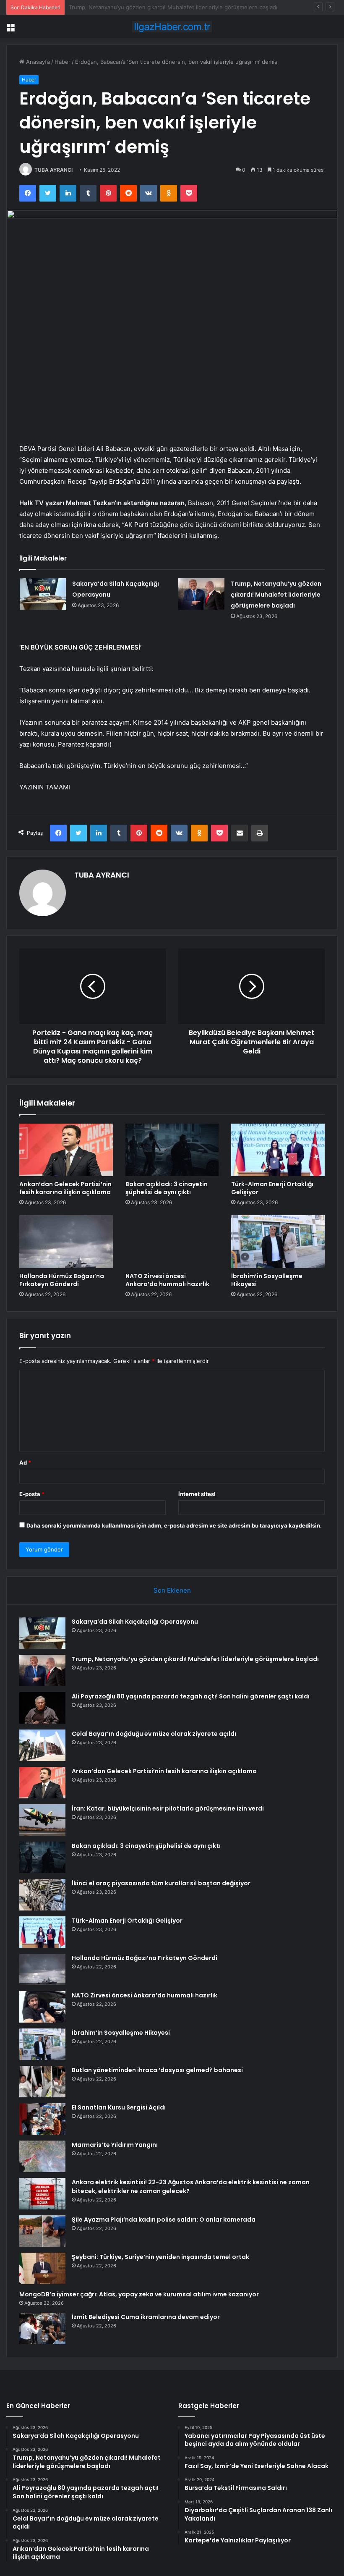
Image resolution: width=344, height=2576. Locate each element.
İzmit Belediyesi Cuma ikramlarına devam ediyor (146, 2317)
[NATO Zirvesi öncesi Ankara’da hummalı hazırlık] (172, 1242)
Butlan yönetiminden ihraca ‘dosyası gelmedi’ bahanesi (157, 2070)
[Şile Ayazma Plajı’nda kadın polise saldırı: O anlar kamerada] (42, 2231)
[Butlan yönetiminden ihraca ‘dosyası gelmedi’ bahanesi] (42, 2082)
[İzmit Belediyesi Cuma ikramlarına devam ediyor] (42, 2328)
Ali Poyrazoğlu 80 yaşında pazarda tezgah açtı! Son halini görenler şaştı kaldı (168, 7)
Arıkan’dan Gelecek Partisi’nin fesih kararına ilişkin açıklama (65, 1188)
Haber (63, 62)
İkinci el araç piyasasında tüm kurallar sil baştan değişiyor (161, 1883)
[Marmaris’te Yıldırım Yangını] (42, 2156)
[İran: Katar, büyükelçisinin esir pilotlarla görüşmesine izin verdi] (42, 1820)
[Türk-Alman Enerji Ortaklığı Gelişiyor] (278, 1150)
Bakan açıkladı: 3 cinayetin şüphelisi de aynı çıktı (167, 1188)
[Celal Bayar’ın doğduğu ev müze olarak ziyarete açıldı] (42, 1745)
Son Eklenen (172, 1590)
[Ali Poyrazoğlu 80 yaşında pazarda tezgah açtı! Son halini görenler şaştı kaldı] (42, 1708)
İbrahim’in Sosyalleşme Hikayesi (267, 1280)
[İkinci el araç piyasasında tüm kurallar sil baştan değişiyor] (42, 1895)
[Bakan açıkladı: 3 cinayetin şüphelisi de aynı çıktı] (172, 1150)
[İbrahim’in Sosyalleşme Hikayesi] (278, 1242)
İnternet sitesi (197, 1494)
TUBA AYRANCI (53, 170)
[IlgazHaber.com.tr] (172, 27)
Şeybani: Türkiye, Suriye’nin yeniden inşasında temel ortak (160, 2257)
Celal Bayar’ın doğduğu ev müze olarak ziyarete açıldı (154, 1734)
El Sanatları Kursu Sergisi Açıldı (119, 2107)
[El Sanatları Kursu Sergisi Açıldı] (42, 2119)
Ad (25, 1462)
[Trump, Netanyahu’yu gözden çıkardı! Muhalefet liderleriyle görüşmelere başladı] (201, 594)
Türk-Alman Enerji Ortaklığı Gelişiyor (272, 1188)
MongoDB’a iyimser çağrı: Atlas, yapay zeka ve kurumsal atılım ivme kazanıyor (139, 2294)
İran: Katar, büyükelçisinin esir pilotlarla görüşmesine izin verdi (168, 1808)
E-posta (32, 1494)
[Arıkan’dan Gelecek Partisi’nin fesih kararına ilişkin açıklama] (66, 1150)
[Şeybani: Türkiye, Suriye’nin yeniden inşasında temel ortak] (42, 2268)
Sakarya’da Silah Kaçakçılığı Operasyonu (135, 1622)
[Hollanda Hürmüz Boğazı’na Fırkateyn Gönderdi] (66, 1242)
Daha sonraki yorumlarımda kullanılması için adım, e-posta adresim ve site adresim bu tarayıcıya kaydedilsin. (174, 1525)
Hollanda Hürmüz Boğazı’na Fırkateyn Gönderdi (62, 1280)
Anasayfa (37, 62)
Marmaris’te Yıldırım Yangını (115, 2145)
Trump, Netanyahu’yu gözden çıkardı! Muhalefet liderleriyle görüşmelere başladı (276, 595)
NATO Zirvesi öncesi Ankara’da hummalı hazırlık (167, 1280)
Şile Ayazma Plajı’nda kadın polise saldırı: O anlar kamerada (164, 2220)
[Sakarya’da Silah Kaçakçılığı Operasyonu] (43, 594)
